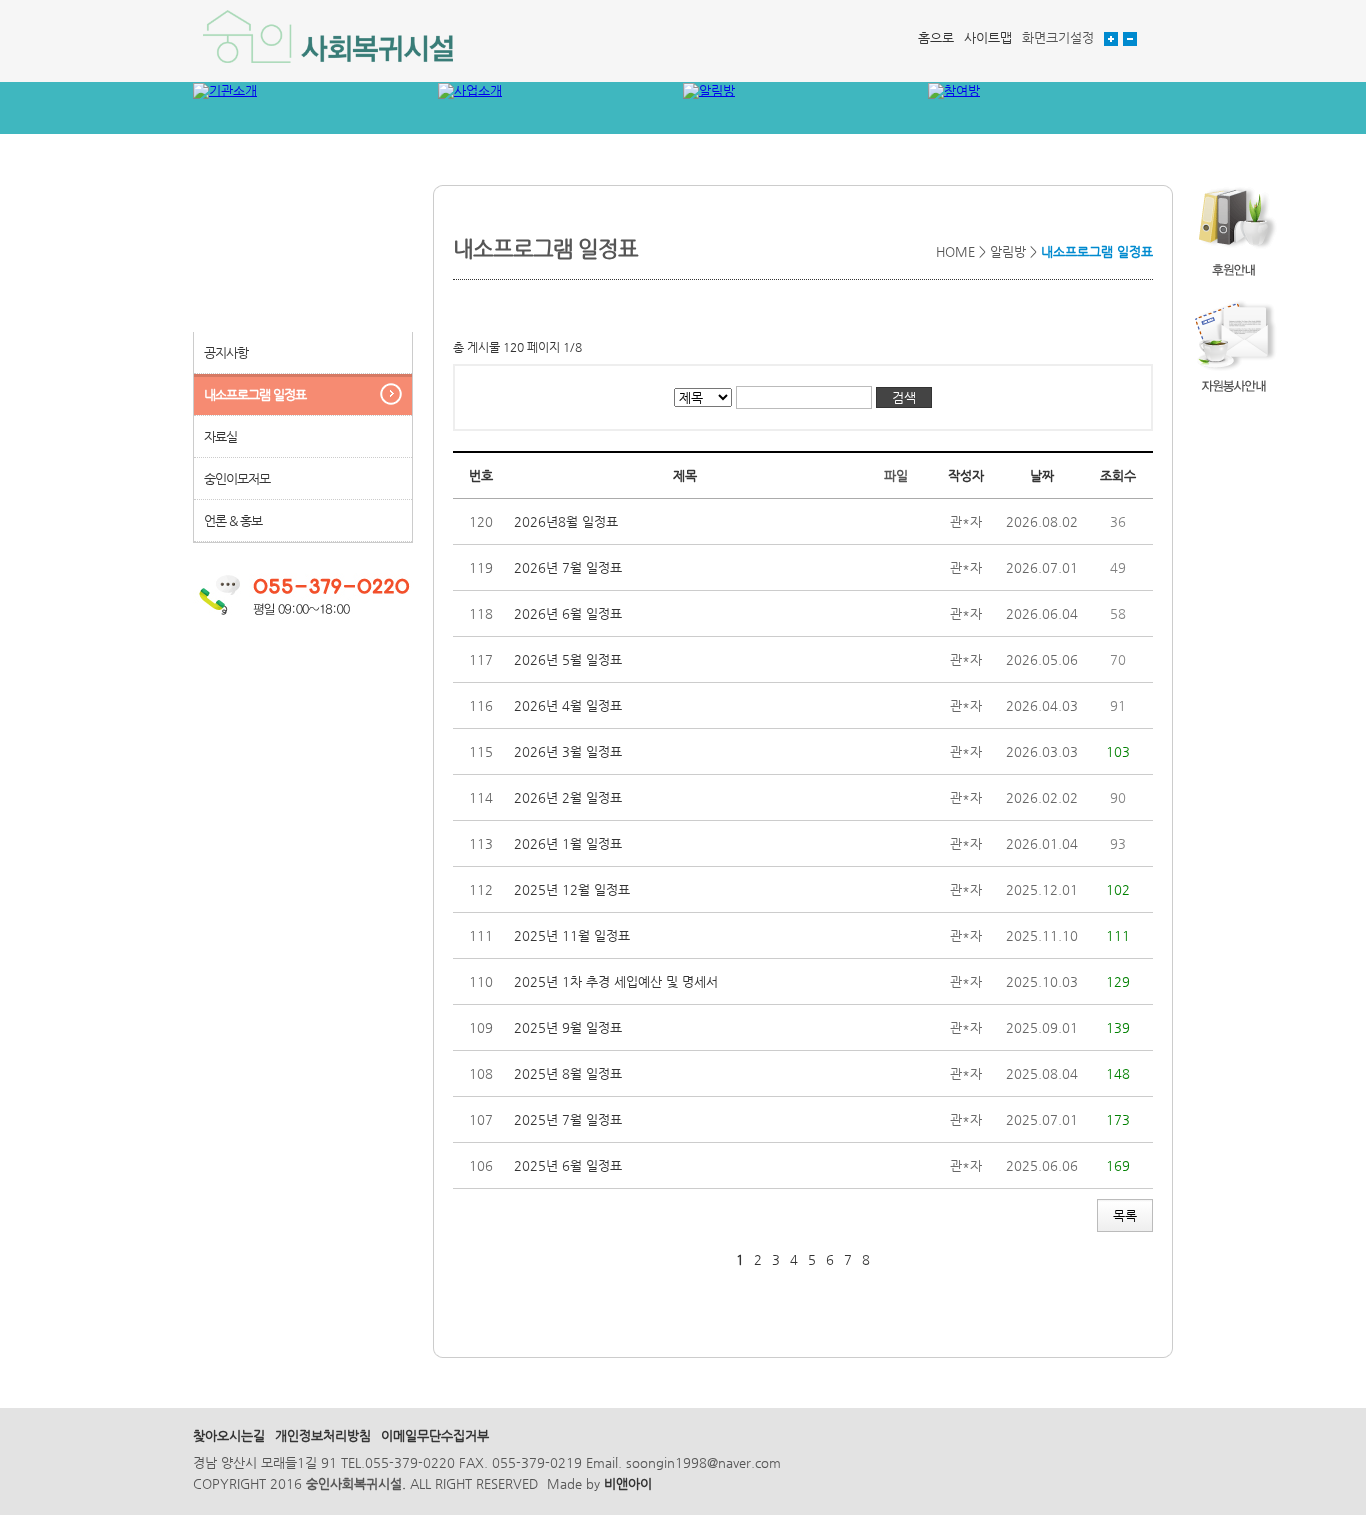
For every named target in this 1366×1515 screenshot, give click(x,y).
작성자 (966, 475)
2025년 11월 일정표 (572, 935)
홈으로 (936, 37)
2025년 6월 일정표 (568, 1165)
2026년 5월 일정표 (568, 659)
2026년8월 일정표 (566, 521)
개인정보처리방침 (323, 1435)
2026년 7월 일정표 (568, 567)
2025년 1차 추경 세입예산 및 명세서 (616, 981)
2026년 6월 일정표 (568, 613)
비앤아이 (628, 1483)
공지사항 (226, 352)
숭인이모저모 (237, 478)
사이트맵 (988, 37)
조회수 (1118, 475)
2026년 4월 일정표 (568, 705)
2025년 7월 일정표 (568, 1119)
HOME (955, 251)
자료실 (220, 436)
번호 (481, 475)
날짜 (1042, 475)
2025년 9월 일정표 (568, 1027)
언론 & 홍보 (233, 520)
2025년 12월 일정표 (572, 889)
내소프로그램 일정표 (255, 394)
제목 (685, 475)
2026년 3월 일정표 (568, 751)
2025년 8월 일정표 (568, 1073)
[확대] (1111, 37)
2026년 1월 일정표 (568, 843)
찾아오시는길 (229, 1435)
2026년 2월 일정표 (568, 797)
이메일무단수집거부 (435, 1435)
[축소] (1130, 37)
